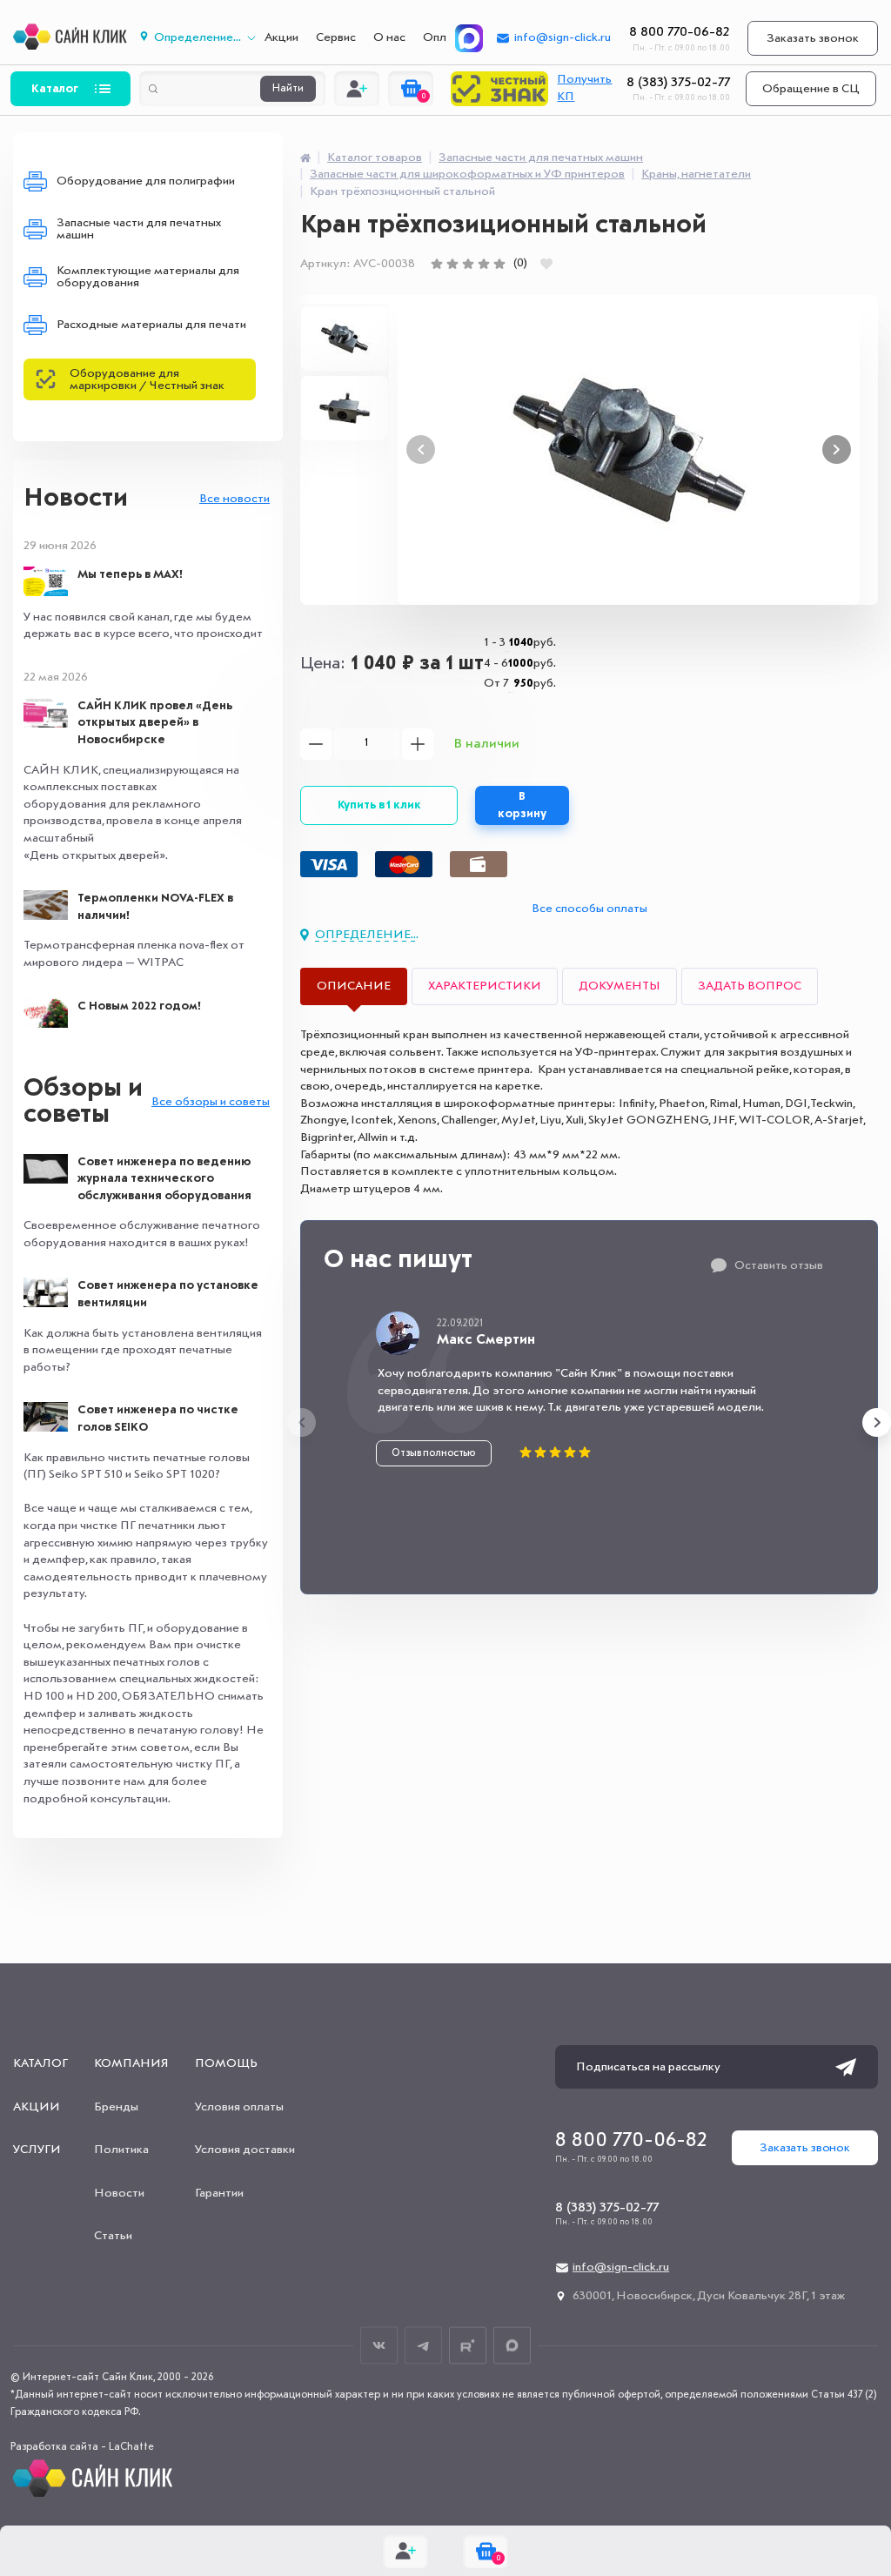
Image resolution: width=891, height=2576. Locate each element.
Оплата (444, 37)
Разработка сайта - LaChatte (82, 2447)
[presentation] (301, 1422)
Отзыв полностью (434, 1453)
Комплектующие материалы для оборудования (148, 277)
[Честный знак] (499, 89)
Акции (281, 37)
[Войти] (357, 89)
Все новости (234, 499)
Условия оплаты (239, 2107)
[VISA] (329, 864)
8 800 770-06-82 (680, 32)
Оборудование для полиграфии (146, 181)
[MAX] (469, 38)
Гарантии (219, 2193)
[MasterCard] (404, 864)
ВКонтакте (379, 2346)
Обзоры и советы (83, 1102)
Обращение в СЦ (811, 89)
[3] (468, 264)
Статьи (113, 2236)
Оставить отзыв (779, 1265)
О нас (389, 37)
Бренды (116, 2107)
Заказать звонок (813, 38)
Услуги (37, 2150)
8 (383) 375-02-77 (678, 83)
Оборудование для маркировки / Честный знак (147, 379)
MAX (512, 2346)
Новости (76, 499)
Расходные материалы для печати (151, 325)
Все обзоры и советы (211, 1102)
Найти (288, 89)
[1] (437, 264)
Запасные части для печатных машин (139, 229)
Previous (421, 449)
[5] (499, 264)
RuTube (468, 2346)
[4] (484, 264)
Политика (121, 2150)
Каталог (55, 89)
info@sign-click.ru (563, 37)
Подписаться (846, 2067)
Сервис (336, 37)
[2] (452, 264)
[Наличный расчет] (479, 864)
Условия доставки (245, 2150)
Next (837, 449)
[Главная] (305, 158)
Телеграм (423, 2346)
